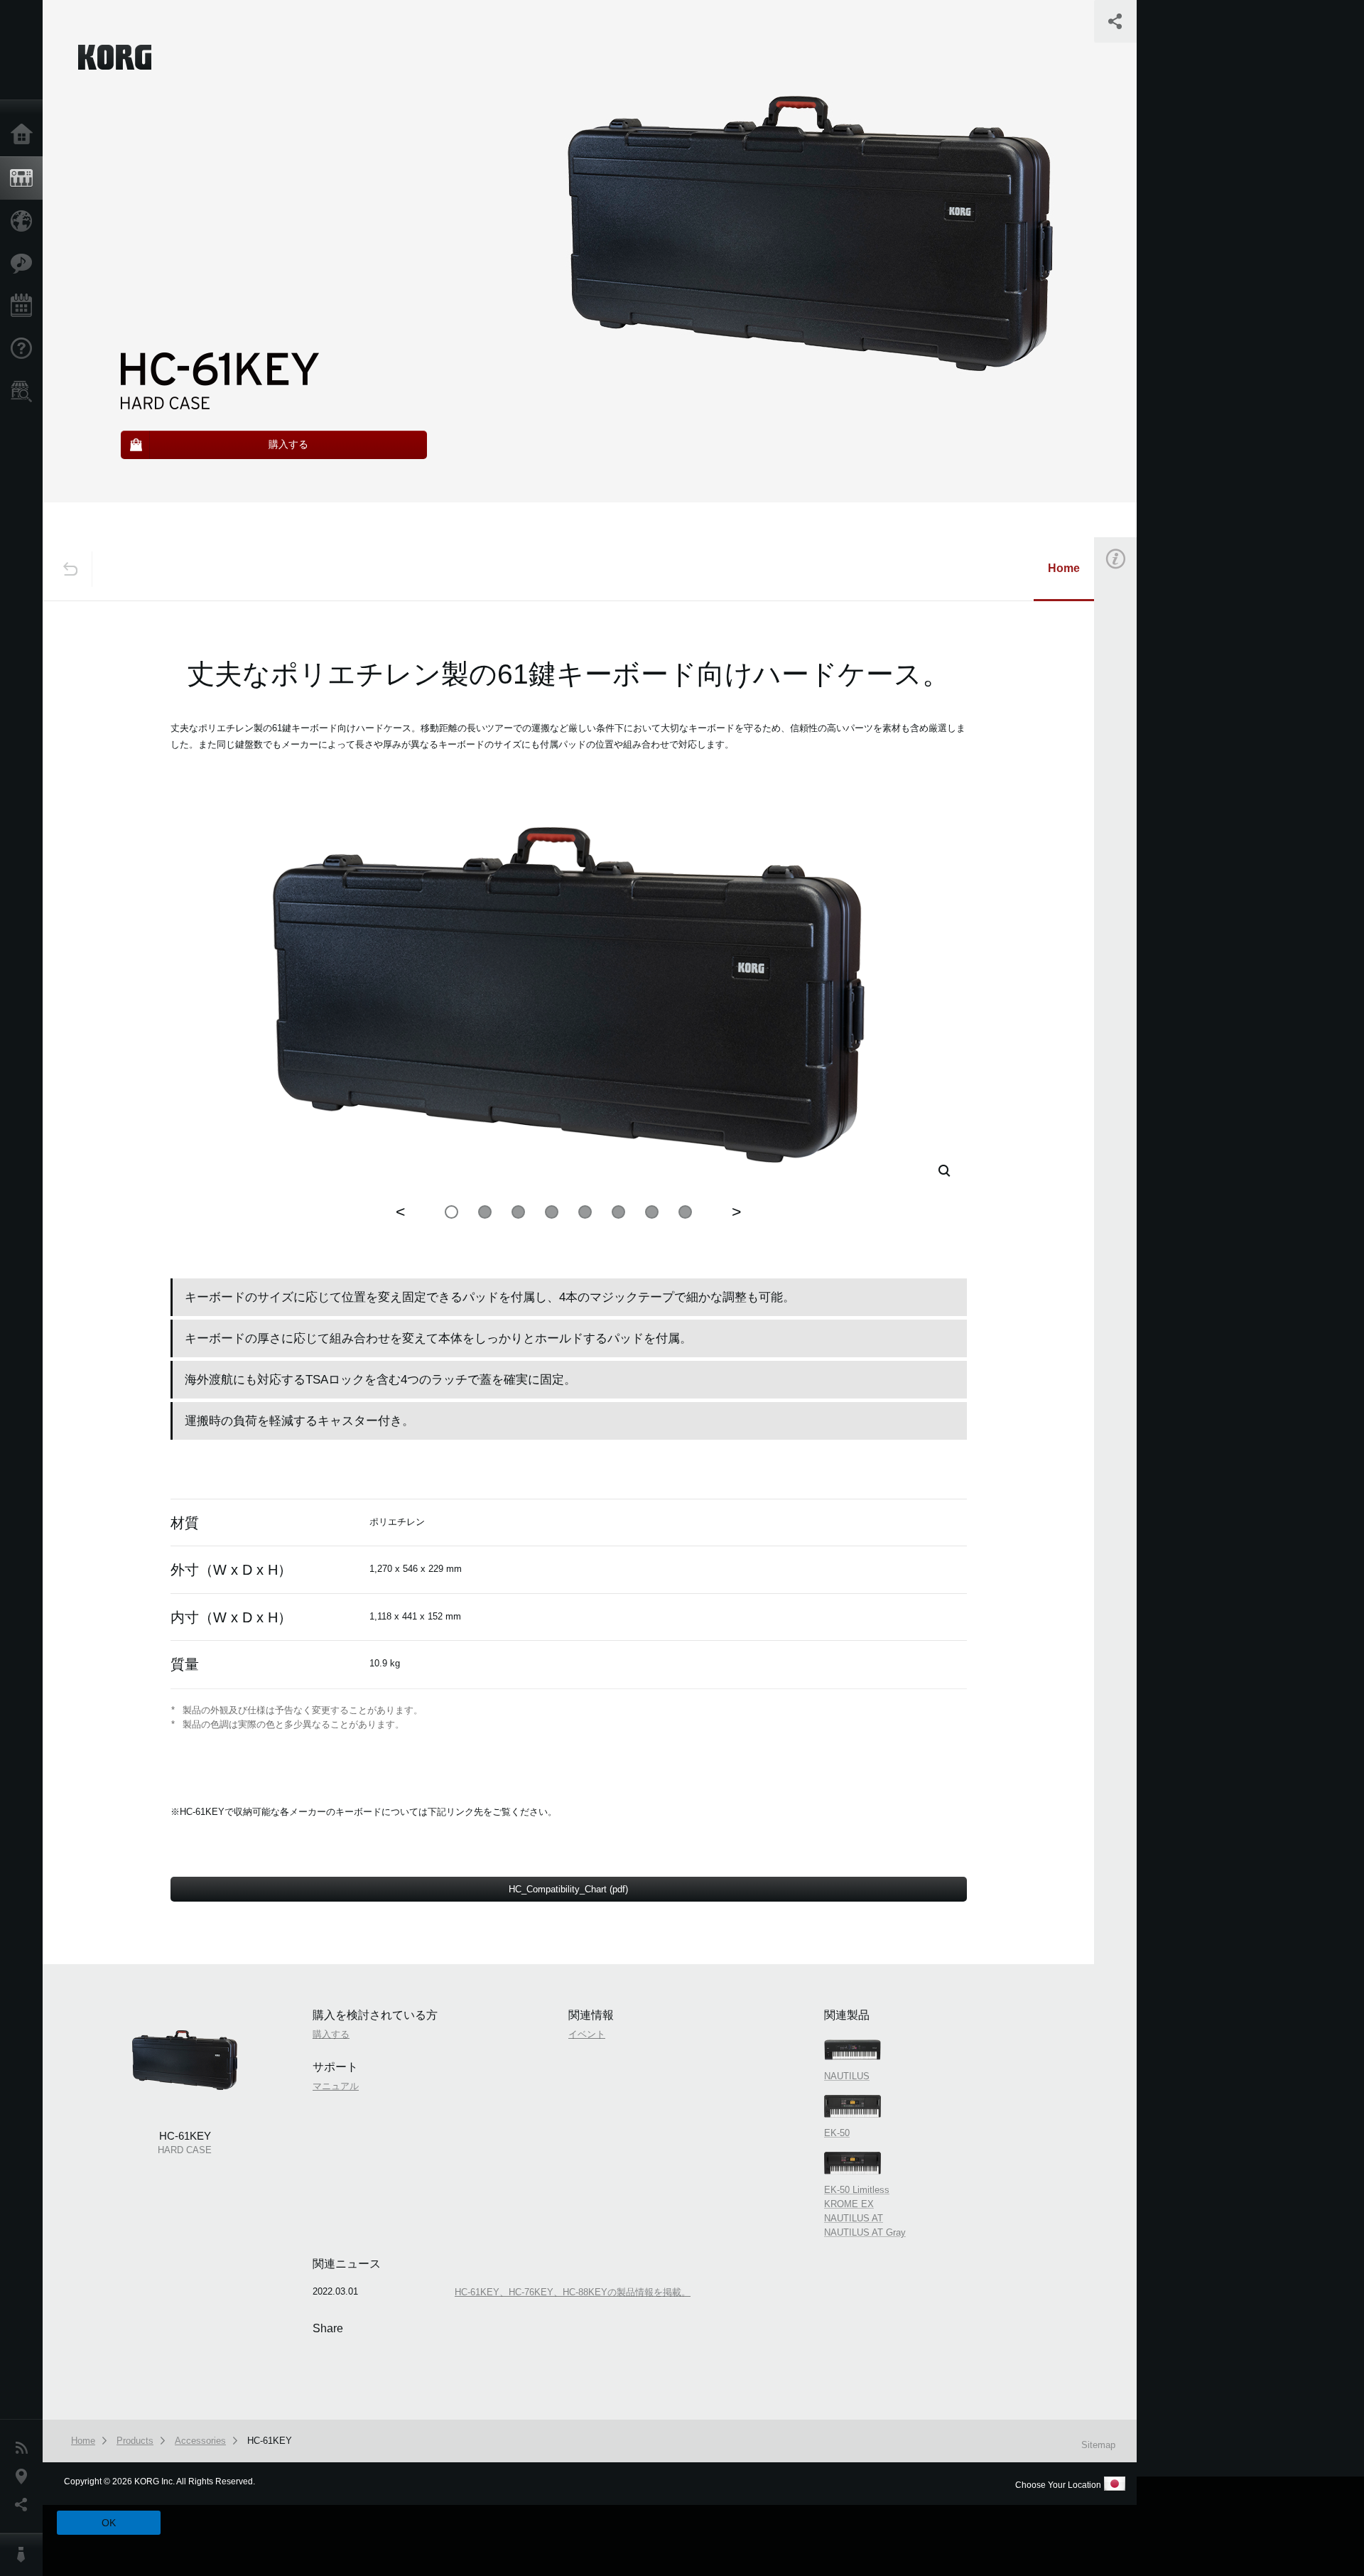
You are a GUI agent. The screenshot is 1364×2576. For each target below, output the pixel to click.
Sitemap (1098, 2445)
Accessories (200, 2441)
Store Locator (25, 392)
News (25, 2448)
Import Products (25, 221)
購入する (1134, 756)
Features (25, 264)
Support (25, 349)
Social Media (25, 2505)
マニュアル (336, 2086)
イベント (1134, 895)
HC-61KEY (270, 2441)
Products (25, 178)
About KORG (25, 2555)
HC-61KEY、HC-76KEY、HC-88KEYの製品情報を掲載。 (573, 2292)
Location (25, 2477)
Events (25, 306)
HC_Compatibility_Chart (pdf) (568, 1889)
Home (25, 135)
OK (109, 2523)
